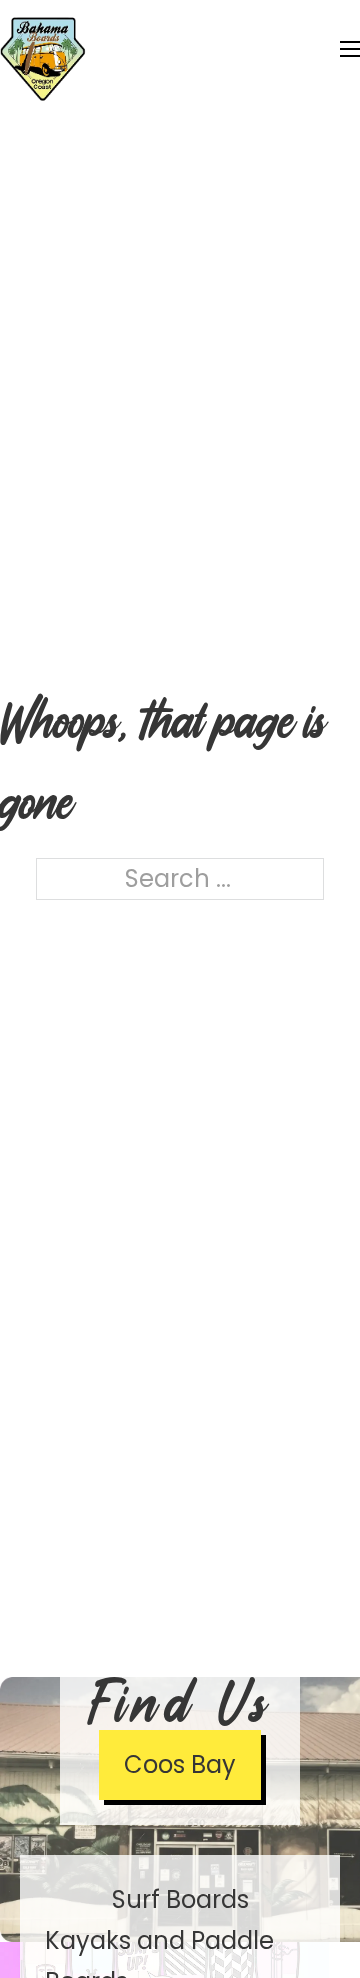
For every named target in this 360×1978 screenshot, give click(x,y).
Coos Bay (180, 1764)
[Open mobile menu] (350, 49)
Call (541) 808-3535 (242, 19)
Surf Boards (180, 1899)
